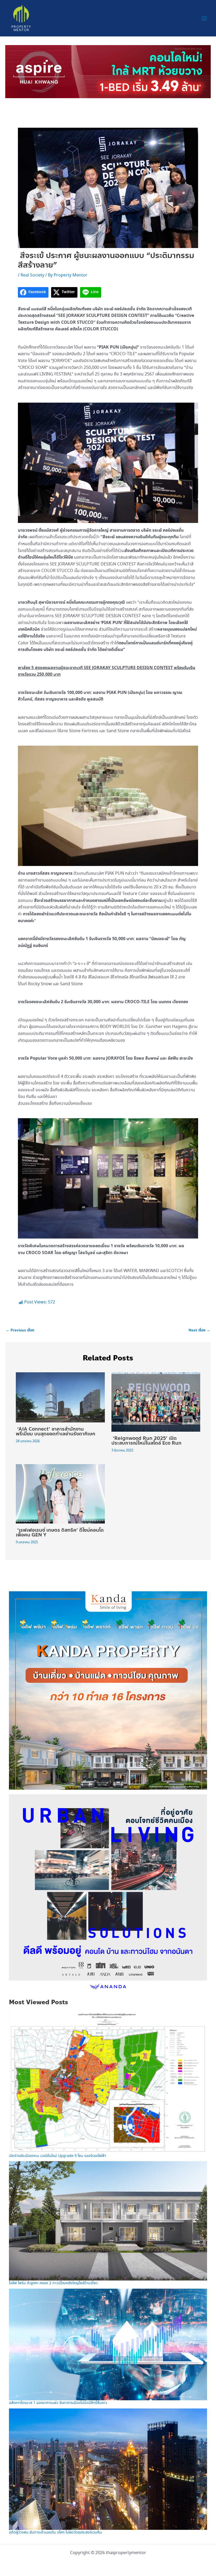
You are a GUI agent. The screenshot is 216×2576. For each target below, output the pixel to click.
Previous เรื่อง (20, 1330)
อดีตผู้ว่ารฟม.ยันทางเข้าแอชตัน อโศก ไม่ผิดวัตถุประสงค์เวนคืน (55, 2532)
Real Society (32, 275)
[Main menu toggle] (204, 18)
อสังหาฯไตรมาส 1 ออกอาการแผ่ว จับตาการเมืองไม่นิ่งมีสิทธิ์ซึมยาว (58, 2403)
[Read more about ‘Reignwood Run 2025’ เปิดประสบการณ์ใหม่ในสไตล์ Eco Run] (156, 1401)
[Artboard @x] (108, 1893)
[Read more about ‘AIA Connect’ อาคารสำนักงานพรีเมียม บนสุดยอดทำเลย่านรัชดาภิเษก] (60, 1397)
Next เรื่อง (199, 1330)
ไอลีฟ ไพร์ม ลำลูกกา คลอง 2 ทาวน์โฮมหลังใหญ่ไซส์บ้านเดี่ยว (53, 2283)
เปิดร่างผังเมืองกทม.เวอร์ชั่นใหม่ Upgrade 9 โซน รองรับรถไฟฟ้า (58, 2156)
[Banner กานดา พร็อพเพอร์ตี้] (108, 1690)
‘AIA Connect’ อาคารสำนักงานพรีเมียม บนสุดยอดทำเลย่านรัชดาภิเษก (56, 1431)
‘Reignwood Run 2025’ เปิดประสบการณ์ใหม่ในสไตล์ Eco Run (148, 1441)
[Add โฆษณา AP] (108, 71)
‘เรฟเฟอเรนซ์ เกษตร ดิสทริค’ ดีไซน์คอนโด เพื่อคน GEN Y (60, 1532)
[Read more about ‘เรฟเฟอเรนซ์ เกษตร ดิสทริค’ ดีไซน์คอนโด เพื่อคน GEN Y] (60, 1493)
